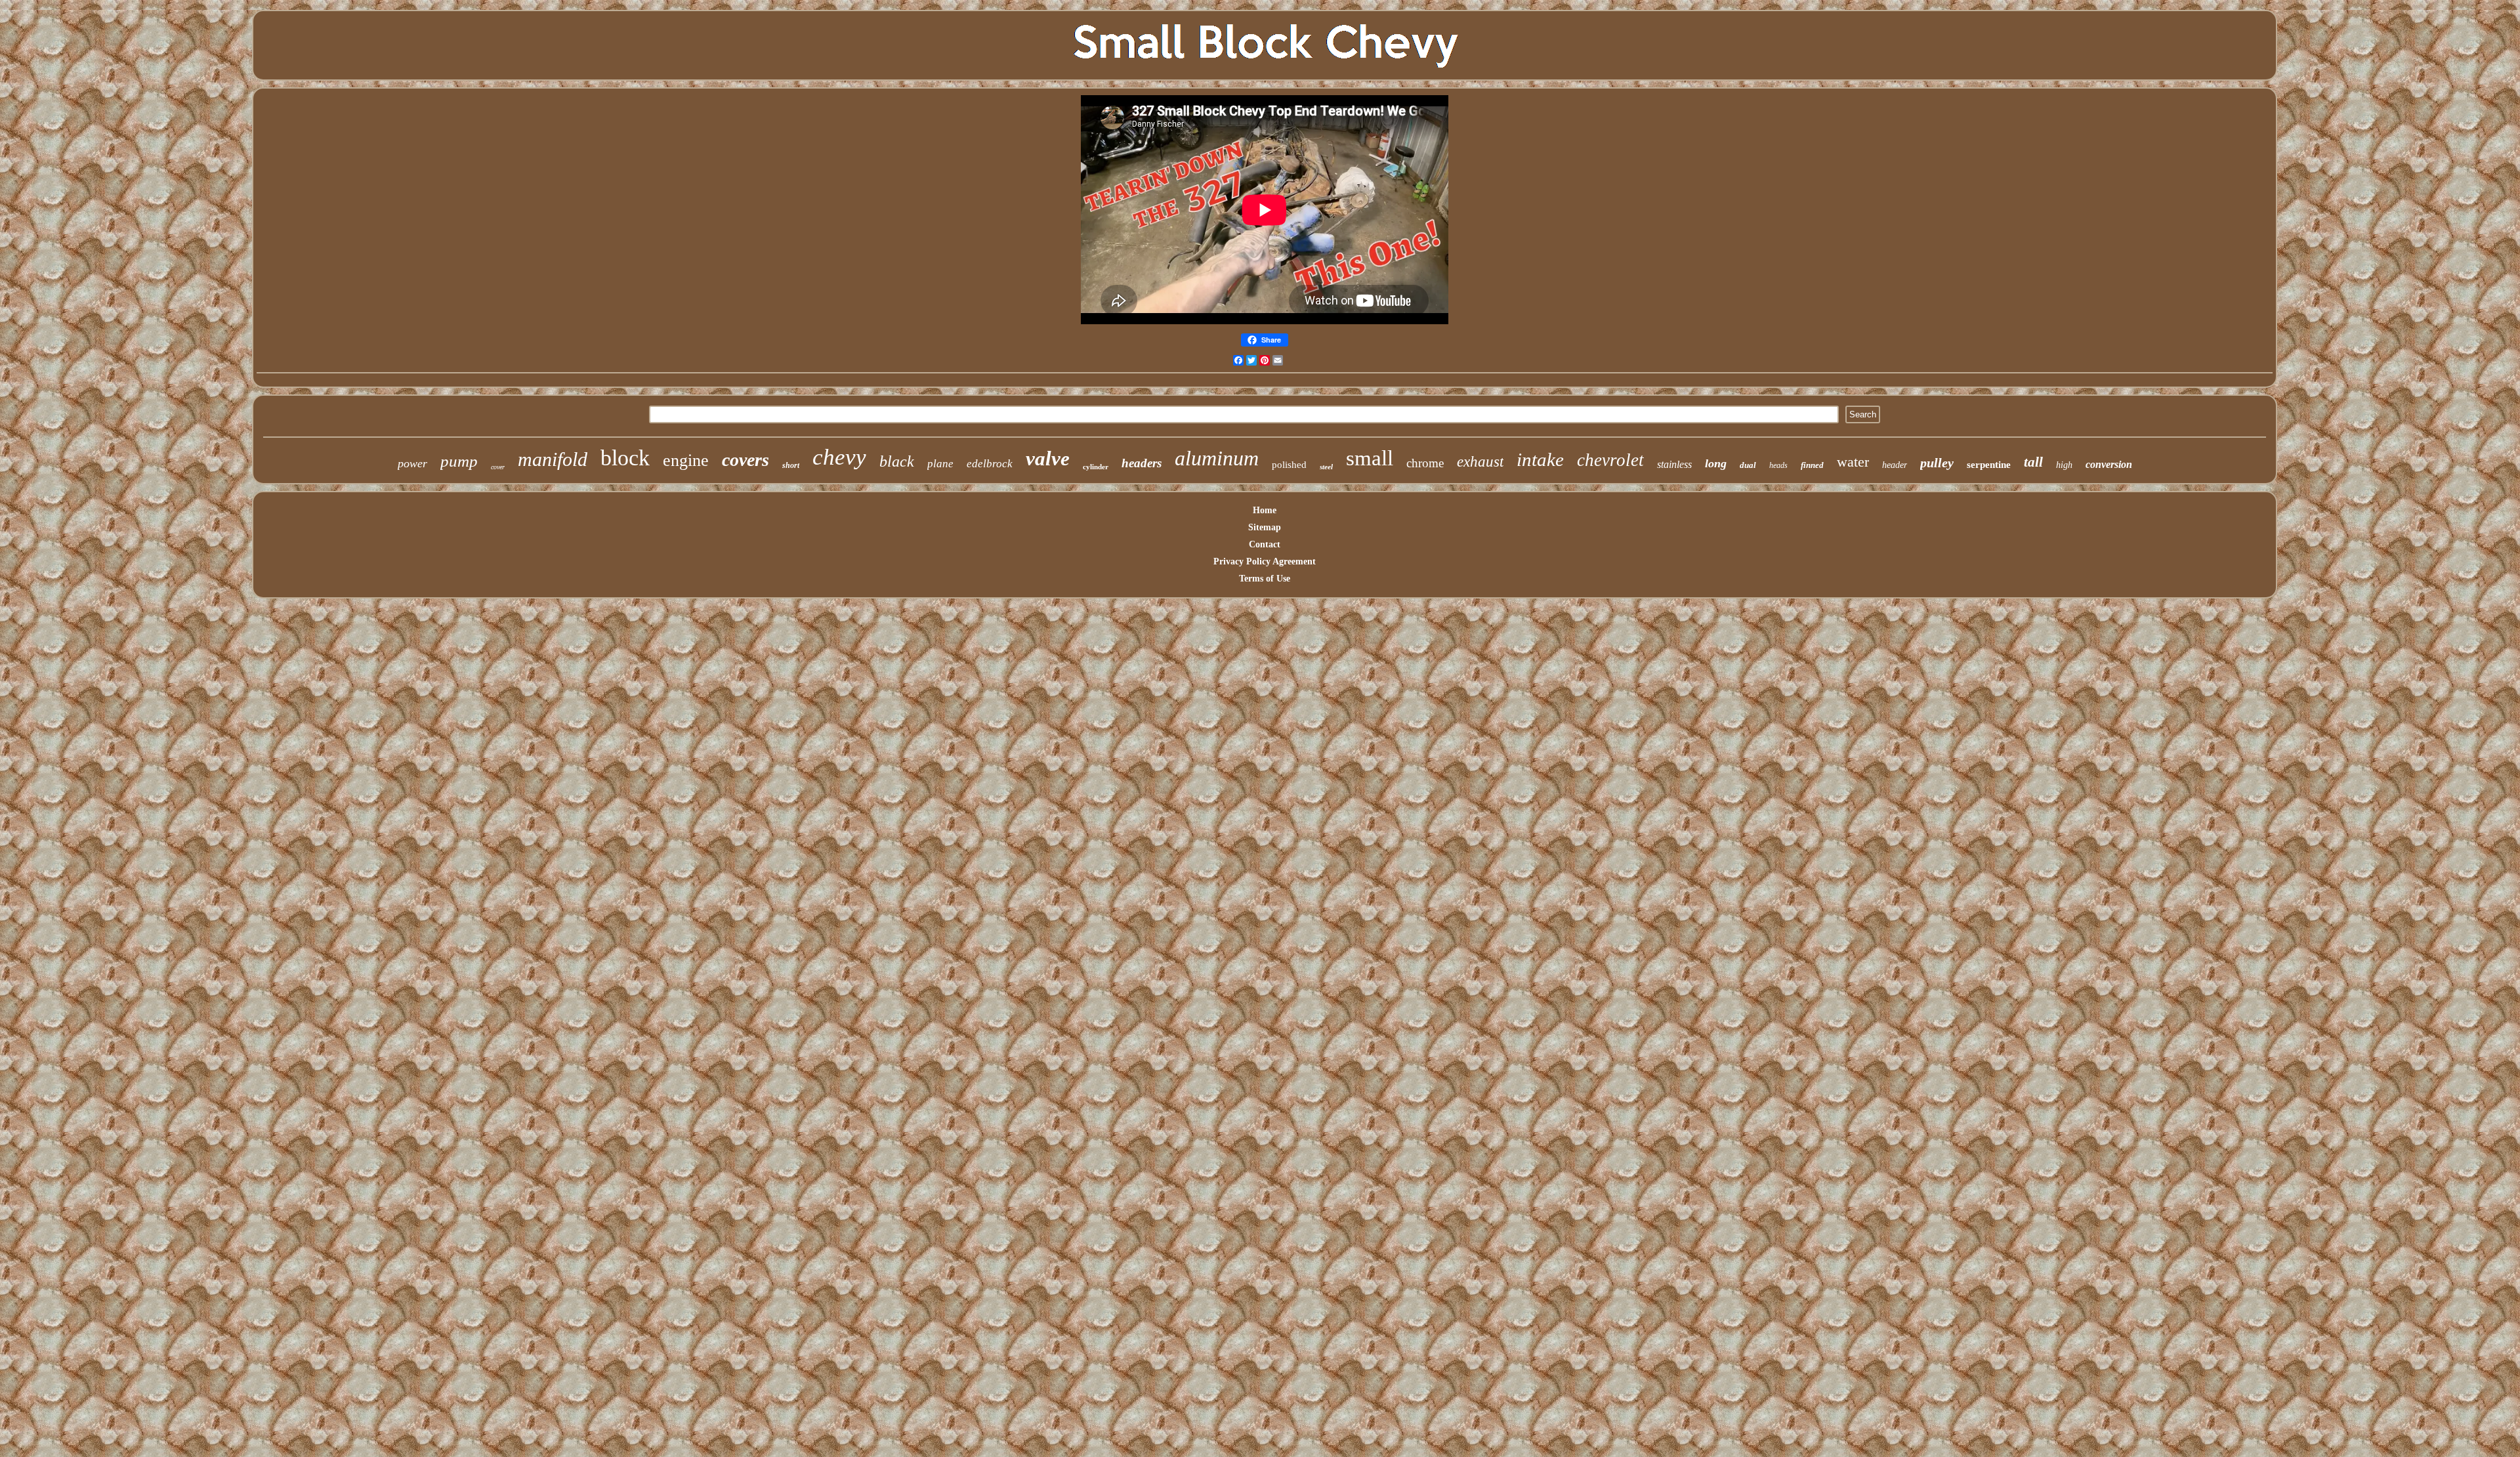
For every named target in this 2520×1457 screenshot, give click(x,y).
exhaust (1480, 462)
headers (1142, 463)
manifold (553, 459)
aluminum (1217, 458)
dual (1748, 465)
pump (459, 461)
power (412, 463)
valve (1048, 458)
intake (1540, 459)
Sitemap (1265, 527)
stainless (1674, 464)
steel (1326, 467)
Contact (1265, 544)
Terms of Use (1265, 579)
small (1370, 458)
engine (686, 460)
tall (2033, 462)
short (791, 465)
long (1716, 463)
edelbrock (990, 464)
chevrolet (1610, 460)
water (1853, 462)
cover (498, 467)
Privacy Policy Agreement (1265, 561)
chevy (839, 457)
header (1895, 465)
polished (1289, 465)
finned (1812, 465)
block (625, 458)
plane (940, 464)
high (2064, 465)
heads (1778, 465)
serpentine (1989, 465)
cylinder (1096, 467)
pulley (1937, 463)
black (897, 461)
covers (745, 460)
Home (1265, 510)
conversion (2109, 464)
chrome (1425, 463)
